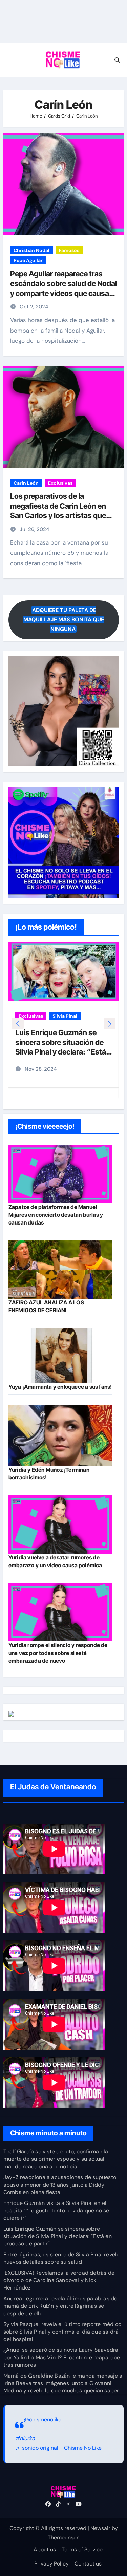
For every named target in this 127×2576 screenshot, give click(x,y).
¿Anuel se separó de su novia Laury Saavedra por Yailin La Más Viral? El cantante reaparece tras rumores (62, 2357)
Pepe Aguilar (28, 260)
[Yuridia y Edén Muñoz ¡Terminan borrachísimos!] (60, 1435)
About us (45, 2549)
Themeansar (63, 2538)
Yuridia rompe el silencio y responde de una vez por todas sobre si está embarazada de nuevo (58, 1653)
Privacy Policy (51, 2564)
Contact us (88, 2564)
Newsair (100, 2528)
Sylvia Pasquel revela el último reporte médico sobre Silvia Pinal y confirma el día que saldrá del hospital (62, 2332)
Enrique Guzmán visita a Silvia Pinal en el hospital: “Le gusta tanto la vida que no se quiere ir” (56, 2210)
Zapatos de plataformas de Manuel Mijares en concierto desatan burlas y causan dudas (56, 1215)
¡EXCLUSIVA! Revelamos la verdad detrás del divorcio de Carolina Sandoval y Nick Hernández (60, 2280)
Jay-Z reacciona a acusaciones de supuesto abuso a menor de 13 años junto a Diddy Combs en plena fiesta (60, 2185)
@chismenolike (43, 2419)
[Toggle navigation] (12, 60)
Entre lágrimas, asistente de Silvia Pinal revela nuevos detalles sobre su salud (62, 2258)
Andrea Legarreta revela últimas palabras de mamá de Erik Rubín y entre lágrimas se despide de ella (60, 2306)
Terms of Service (82, 2549)
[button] (110, 1024)
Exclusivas (60, 483)
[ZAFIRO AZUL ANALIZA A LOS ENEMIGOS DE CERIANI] (60, 1270)
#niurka (25, 2438)
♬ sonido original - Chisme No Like (58, 2448)
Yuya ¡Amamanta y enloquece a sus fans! (60, 1387)
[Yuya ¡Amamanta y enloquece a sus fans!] (60, 1356)
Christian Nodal (31, 250)
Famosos (69, 250)
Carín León (26, 483)
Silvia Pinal (65, 1016)
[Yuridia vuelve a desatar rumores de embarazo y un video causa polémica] (60, 1525)
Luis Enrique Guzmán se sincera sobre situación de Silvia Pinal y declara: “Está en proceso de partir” (58, 2236)
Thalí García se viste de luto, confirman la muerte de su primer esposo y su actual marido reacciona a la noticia (56, 2159)
